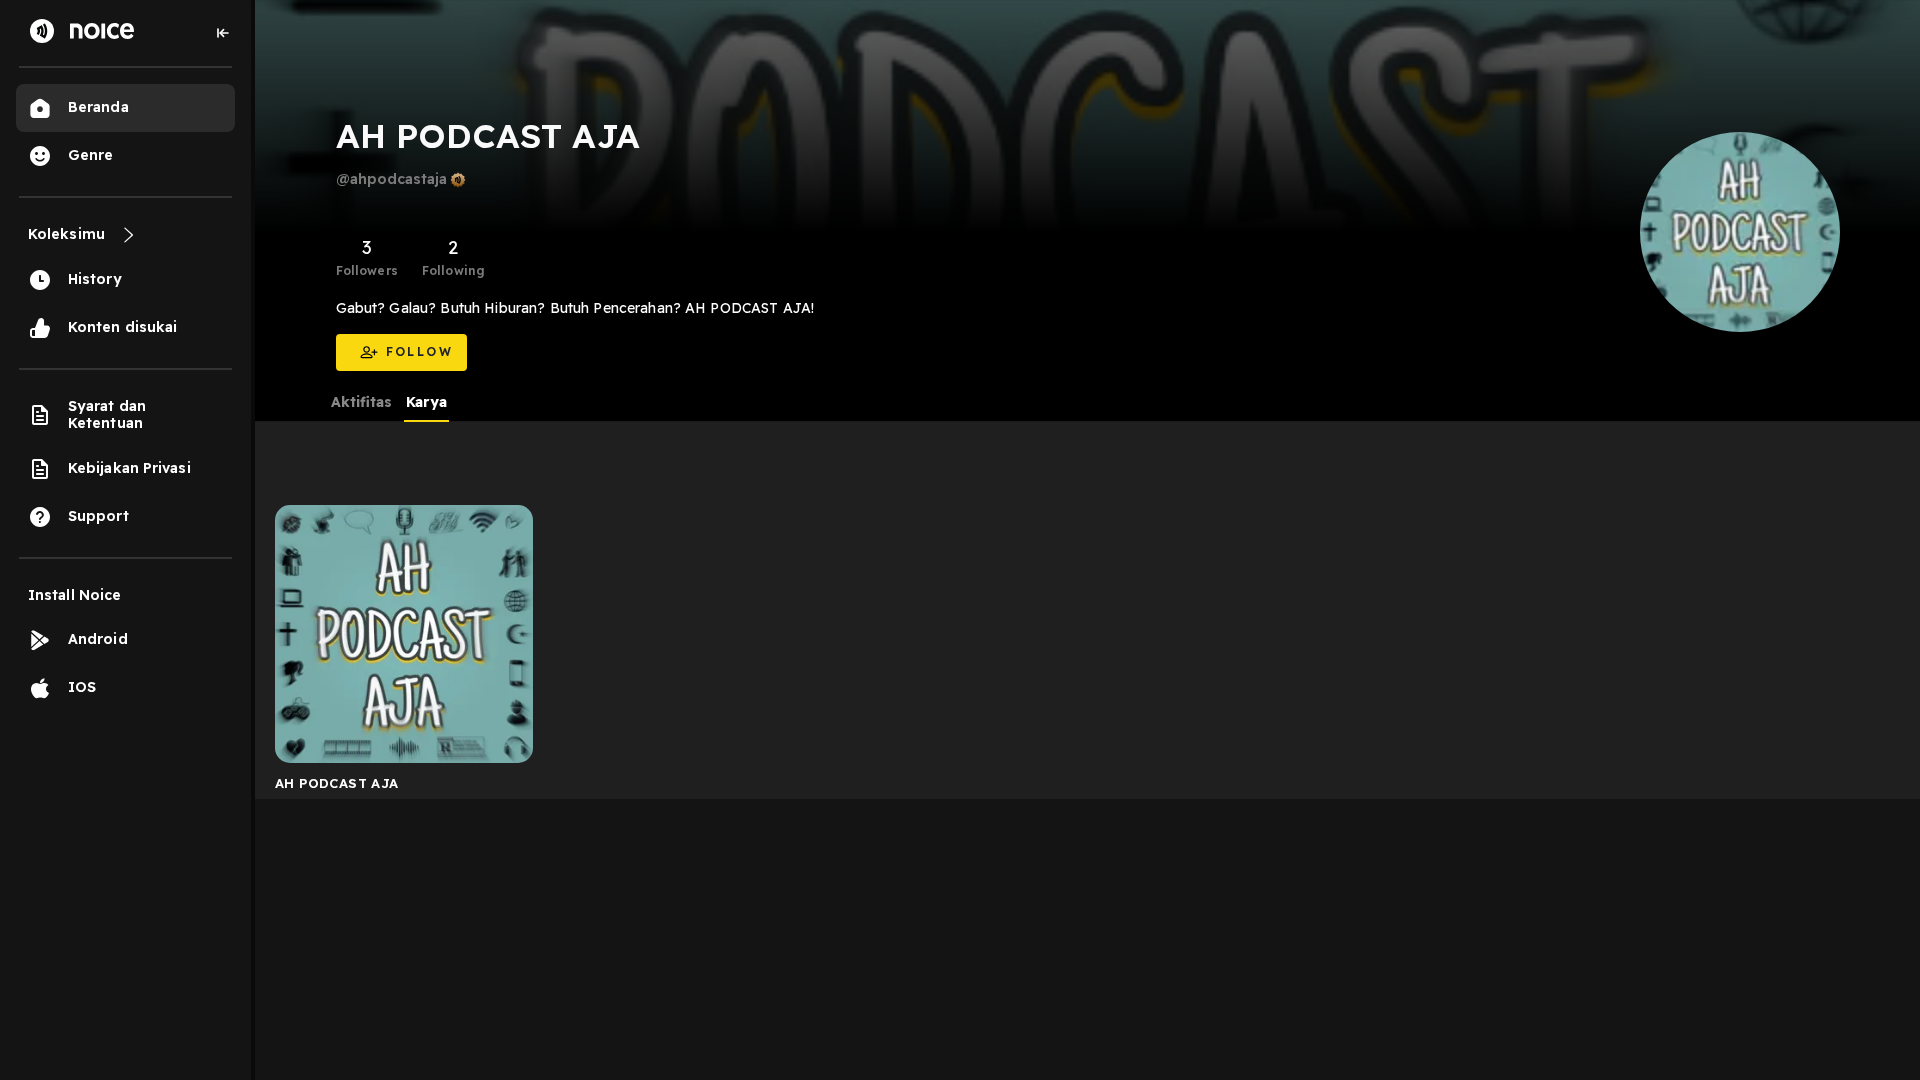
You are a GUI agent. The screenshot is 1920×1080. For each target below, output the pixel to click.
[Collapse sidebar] (223, 33)
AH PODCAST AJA (336, 783)
